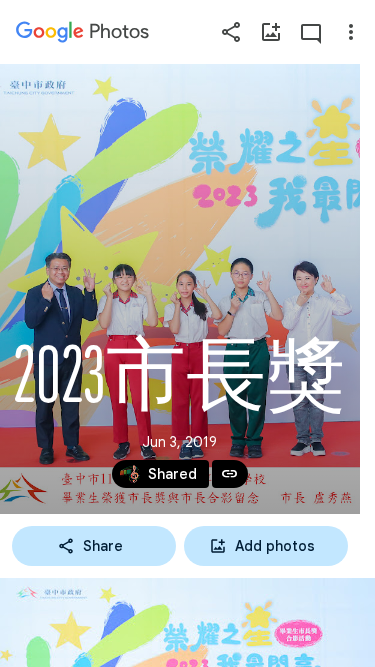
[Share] (231, 32)
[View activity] (311, 32)
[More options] (351, 32)
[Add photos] (271, 32)
